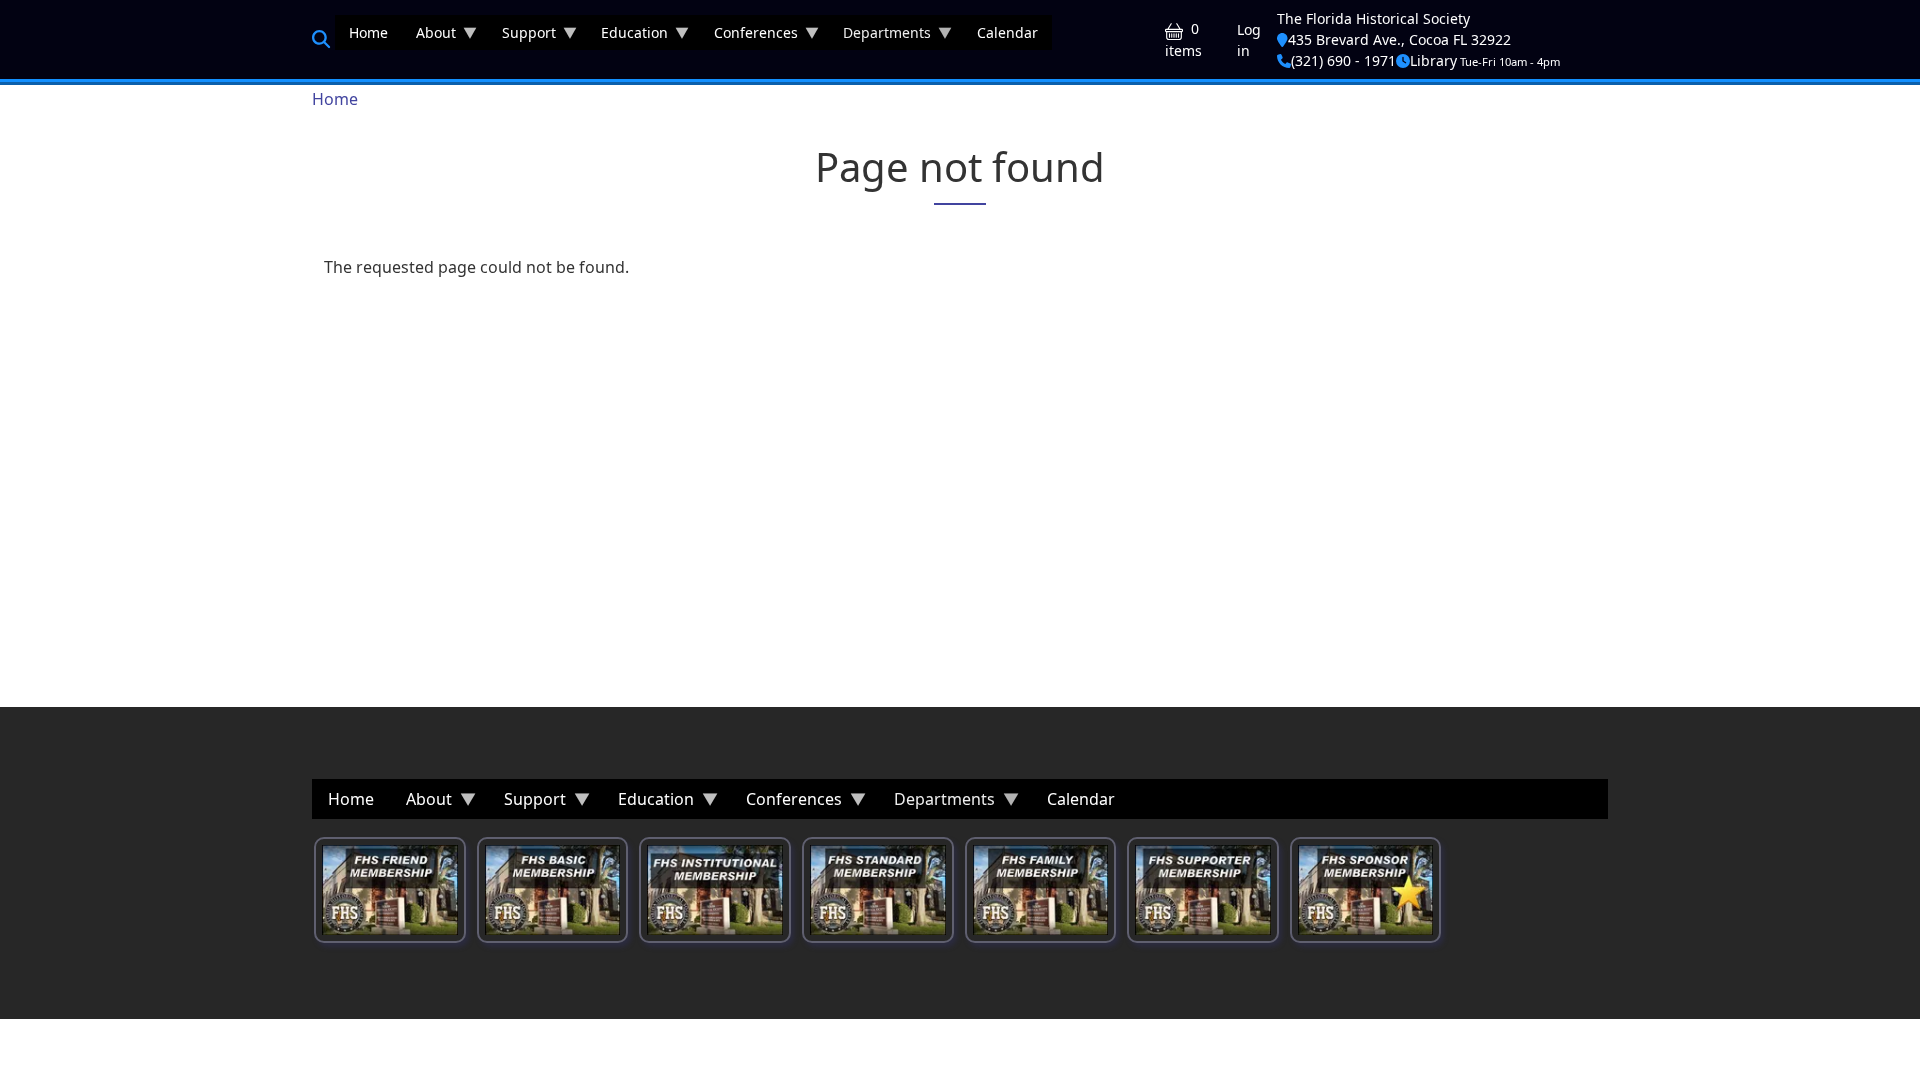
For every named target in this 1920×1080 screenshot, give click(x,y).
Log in (1249, 40)
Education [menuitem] (627, 36)
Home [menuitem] (368, 32)
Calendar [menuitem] (1007, 32)
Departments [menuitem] (880, 36)
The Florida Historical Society (1373, 18)
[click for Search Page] (321, 39)
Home (335, 99)
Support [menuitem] (522, 36)
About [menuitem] (429, 36)
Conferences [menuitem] (749, 36)
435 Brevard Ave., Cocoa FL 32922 (1399, 39)
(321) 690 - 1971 (1343, 60)
